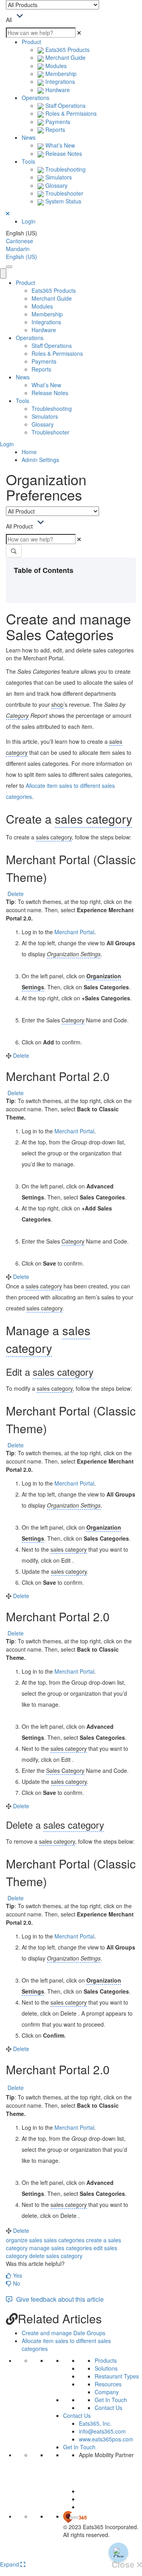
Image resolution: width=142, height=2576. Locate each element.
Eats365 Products (67, 50)
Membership (60, 74)
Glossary (56, 185)
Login (29, 221)
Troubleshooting (65, 169)
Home (29, 452)
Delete (16, 894)
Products (106, 2360)
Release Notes (63, 153)
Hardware (57, 90)
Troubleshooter (64, 193)
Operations (35, 98)
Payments (57, 122)
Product (31, 42)
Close (124, 2565)
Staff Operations (65, 105)
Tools (28, 161)
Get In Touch (111, 2400)
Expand (10, 2564)
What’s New (59, 145)
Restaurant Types (117, 2376)
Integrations (59, 81)
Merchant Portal (74, 932)
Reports (54, 129)
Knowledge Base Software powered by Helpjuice (71, 2555)
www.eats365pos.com (106, 2439)
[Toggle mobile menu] (9, 267)
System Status (63, 201)
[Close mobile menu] (3, 273)
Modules (55, 66)
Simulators (58, 177)
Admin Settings (40, 460)
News (29, 137)
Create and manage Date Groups (64, 2333)
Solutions (106, 2368)
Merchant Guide (65, 57)
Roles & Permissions (70, 113)
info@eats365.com (102, 2431)
